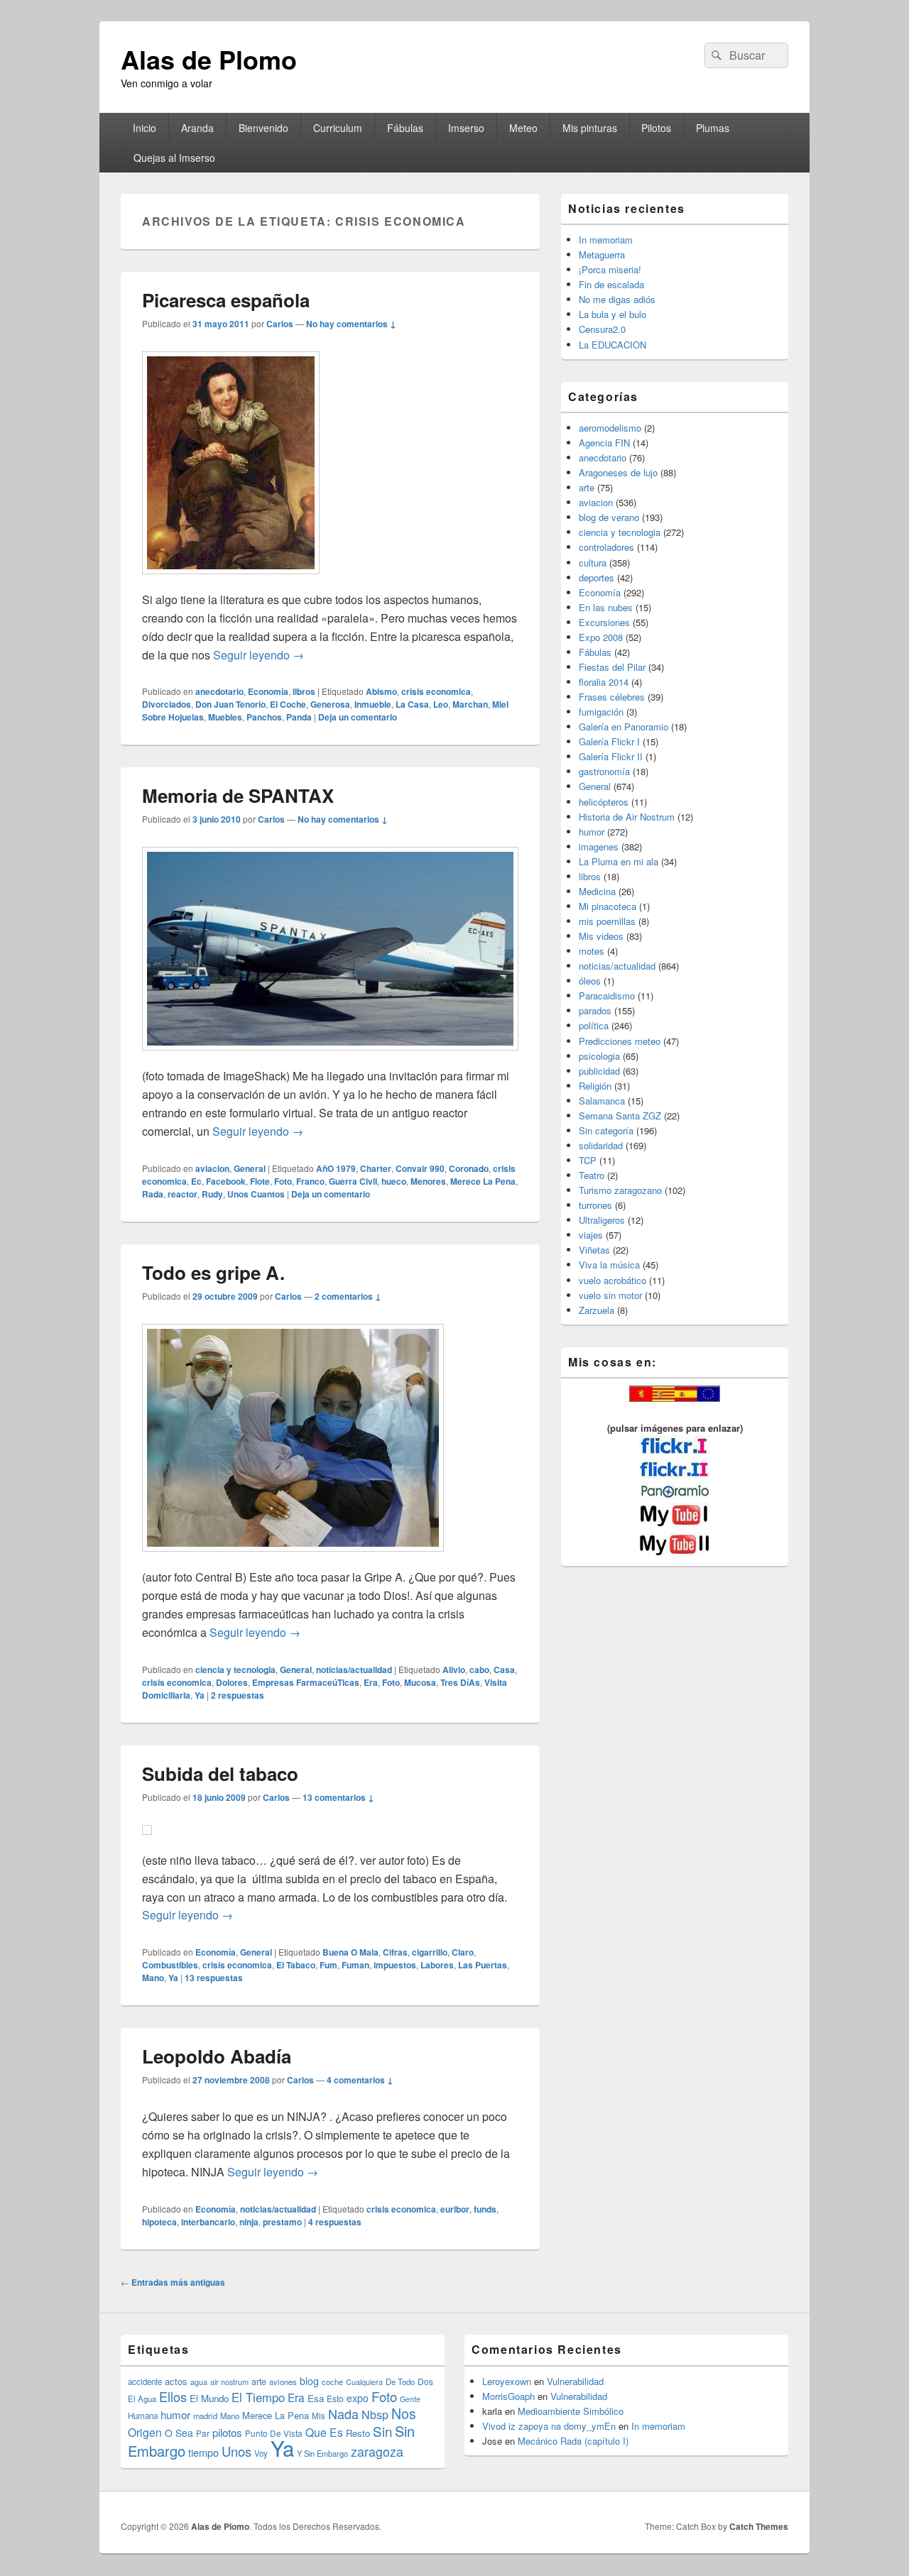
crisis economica (436, 691)
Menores (428, 1181)
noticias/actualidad (354, 1670)
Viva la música (609, 1265)
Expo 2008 (601, 637)
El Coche (288, 704)
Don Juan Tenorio (230, 704)
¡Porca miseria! (610, 269)
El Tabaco (296, 1965)
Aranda (197, 128)
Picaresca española (226, 300)
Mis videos (601, 936)
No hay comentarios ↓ (351, 324)
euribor (455, 2209)
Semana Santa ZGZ (620, 1116)
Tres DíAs (460, 1682)
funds (485, 2209)
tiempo (203, 2452)
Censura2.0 (602, 329)
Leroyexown (507, 2381)
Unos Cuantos (256, 1194)
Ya (200, 1695)
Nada (343, 2413)
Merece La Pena (483, 1181)
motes (592, 951)
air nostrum (229, 2382)
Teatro (592, 1175)
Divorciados (167, 704)
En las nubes (606, 607)
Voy (261, 2453)
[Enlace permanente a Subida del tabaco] (147, 1842)
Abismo (381, 691)
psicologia (599, 1056)
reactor (183, 1194)
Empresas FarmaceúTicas (306, 1682)
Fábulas (405, 128)
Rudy (212, 1194)
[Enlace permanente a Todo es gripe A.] (293, 1558)
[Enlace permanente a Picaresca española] (231, 581)
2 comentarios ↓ (348, 1296)
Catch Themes (759, 2526)
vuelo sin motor (610, 1295)
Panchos (264, 717)
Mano (153, 1978)
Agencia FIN (604, 443)
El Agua (142, 2399)
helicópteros (604, 802)
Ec (196, 1181)
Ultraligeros (602, 1220)
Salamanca (602, 1101)
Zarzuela (597, 1310)
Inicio (145, 128)
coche (332, 2382)
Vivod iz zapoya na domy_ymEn (549, 2426)
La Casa (412, 704)
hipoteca (159, 2222)
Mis (319, 2416)
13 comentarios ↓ (338, 1797)
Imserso (466, 128)
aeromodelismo (610, 428)
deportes (597, 577)
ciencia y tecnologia (235, 1670)
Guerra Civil (353, 1181)
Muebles (225, 717)
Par (203, 2433)
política (594, 1025)
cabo (479, 1670)
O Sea (179, 2433)
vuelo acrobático (613, 1280)
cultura (593, 563)
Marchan (470, 704)
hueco (394, 1181)
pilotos (227, 2432)
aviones (283, 2382)
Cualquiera (364, 2382)
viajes (591, 1235)
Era (371, 1682)
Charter (376, 1168)
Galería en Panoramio (624, 727)
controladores (606, 547)
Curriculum (338, 128)
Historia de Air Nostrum (627, 817)
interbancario (208, 2222)
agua (199, 2382)
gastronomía (604, 771)
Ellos (173, 2396)
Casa (504, 1670)
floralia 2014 (604, 682)
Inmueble (373, 704)
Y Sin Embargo (322, 2453)
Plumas (713, 128)
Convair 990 (420, 1168)
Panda (299, 717)
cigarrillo (430, 1952)
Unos (236, 2451)
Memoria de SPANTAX (238, 795)
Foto (283, 1181)
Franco (310, 1181)
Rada (153, 1194)
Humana (143, 2416)
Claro (463, 1952)
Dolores (232, 1682)
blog (309, 2381)
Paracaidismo (607, 996)
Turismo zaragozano (620, 1190)
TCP (588, 1160)
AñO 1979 (336, 1168)
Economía (268, 691)
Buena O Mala (350, 1952)
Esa (316, 2398)
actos (176, 2381)
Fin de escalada (611, 284)
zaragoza (377, 2451)
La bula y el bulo (613, 314)
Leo (441, 704)
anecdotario (219, 691)
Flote (260, 1181)
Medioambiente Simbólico (571, 2411)
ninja (249, 2222)
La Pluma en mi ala (619, 861)
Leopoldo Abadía (217, 2056)
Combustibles (170, 1965)
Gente (410, 2399)
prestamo (282, 2222)
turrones (595, 1205)
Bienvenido (263, 128)
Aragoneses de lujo (618, 472)
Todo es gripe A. (213, 1272)
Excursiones (604, 622)
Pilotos (656, 128)
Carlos (280, 324)
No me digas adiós (617, 299)
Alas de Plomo (209, 59)
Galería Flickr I (609, 741)
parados (595, 1010)
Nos (404, 2413)
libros (304, 691)
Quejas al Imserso (174, 158)
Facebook (226, 1181)
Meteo (523, 128)
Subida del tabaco (220, 1774)
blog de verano (609, 517)
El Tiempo (258, 2397)
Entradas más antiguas (173, 2282)
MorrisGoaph (508, 2396)
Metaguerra (602, 254)
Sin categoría (606, 1130)
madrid (205, 2416)
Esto (335, 2398)
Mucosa (420, 1682)
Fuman (355, 1965)
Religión (595, 1086)
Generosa (330, 704)
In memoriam (606, 240)
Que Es (324, 2432)
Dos (425, 2381)
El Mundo (209, 2398)
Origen (145, 2432)
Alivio (454, 1670)
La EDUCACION (613, 345)
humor (592, 832)
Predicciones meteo (620, 1041)
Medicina (597, 891)
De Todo (400, 2382)
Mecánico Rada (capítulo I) (573, 2441)
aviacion (212, 1168)
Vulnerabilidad (575, 2381)
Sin (382, 2431)
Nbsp (375, 2415)
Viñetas (594, 1250)
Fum (328, 1965)
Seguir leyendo (258, 655)
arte (587, 487)
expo (358, 2398)
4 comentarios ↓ (360, 2080)
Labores (437, 1965)
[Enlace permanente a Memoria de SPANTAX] (330, 1057)
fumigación (601, 712)
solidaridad (601, 1145)
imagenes (599, 846)
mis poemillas (607, 921)
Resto (358, 2433)
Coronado (469, 1168)
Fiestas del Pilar (612, 667)
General (250, 1168)
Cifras (395, 1952)
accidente (145, 2382)
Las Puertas (483, 1965)
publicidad (599, 1071)
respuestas (238, 1695)
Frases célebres (612, 697)
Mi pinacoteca (608, 906)
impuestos (395, 1965)
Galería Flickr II (611, 756)
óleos (590, 981)
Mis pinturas (590, 128)
